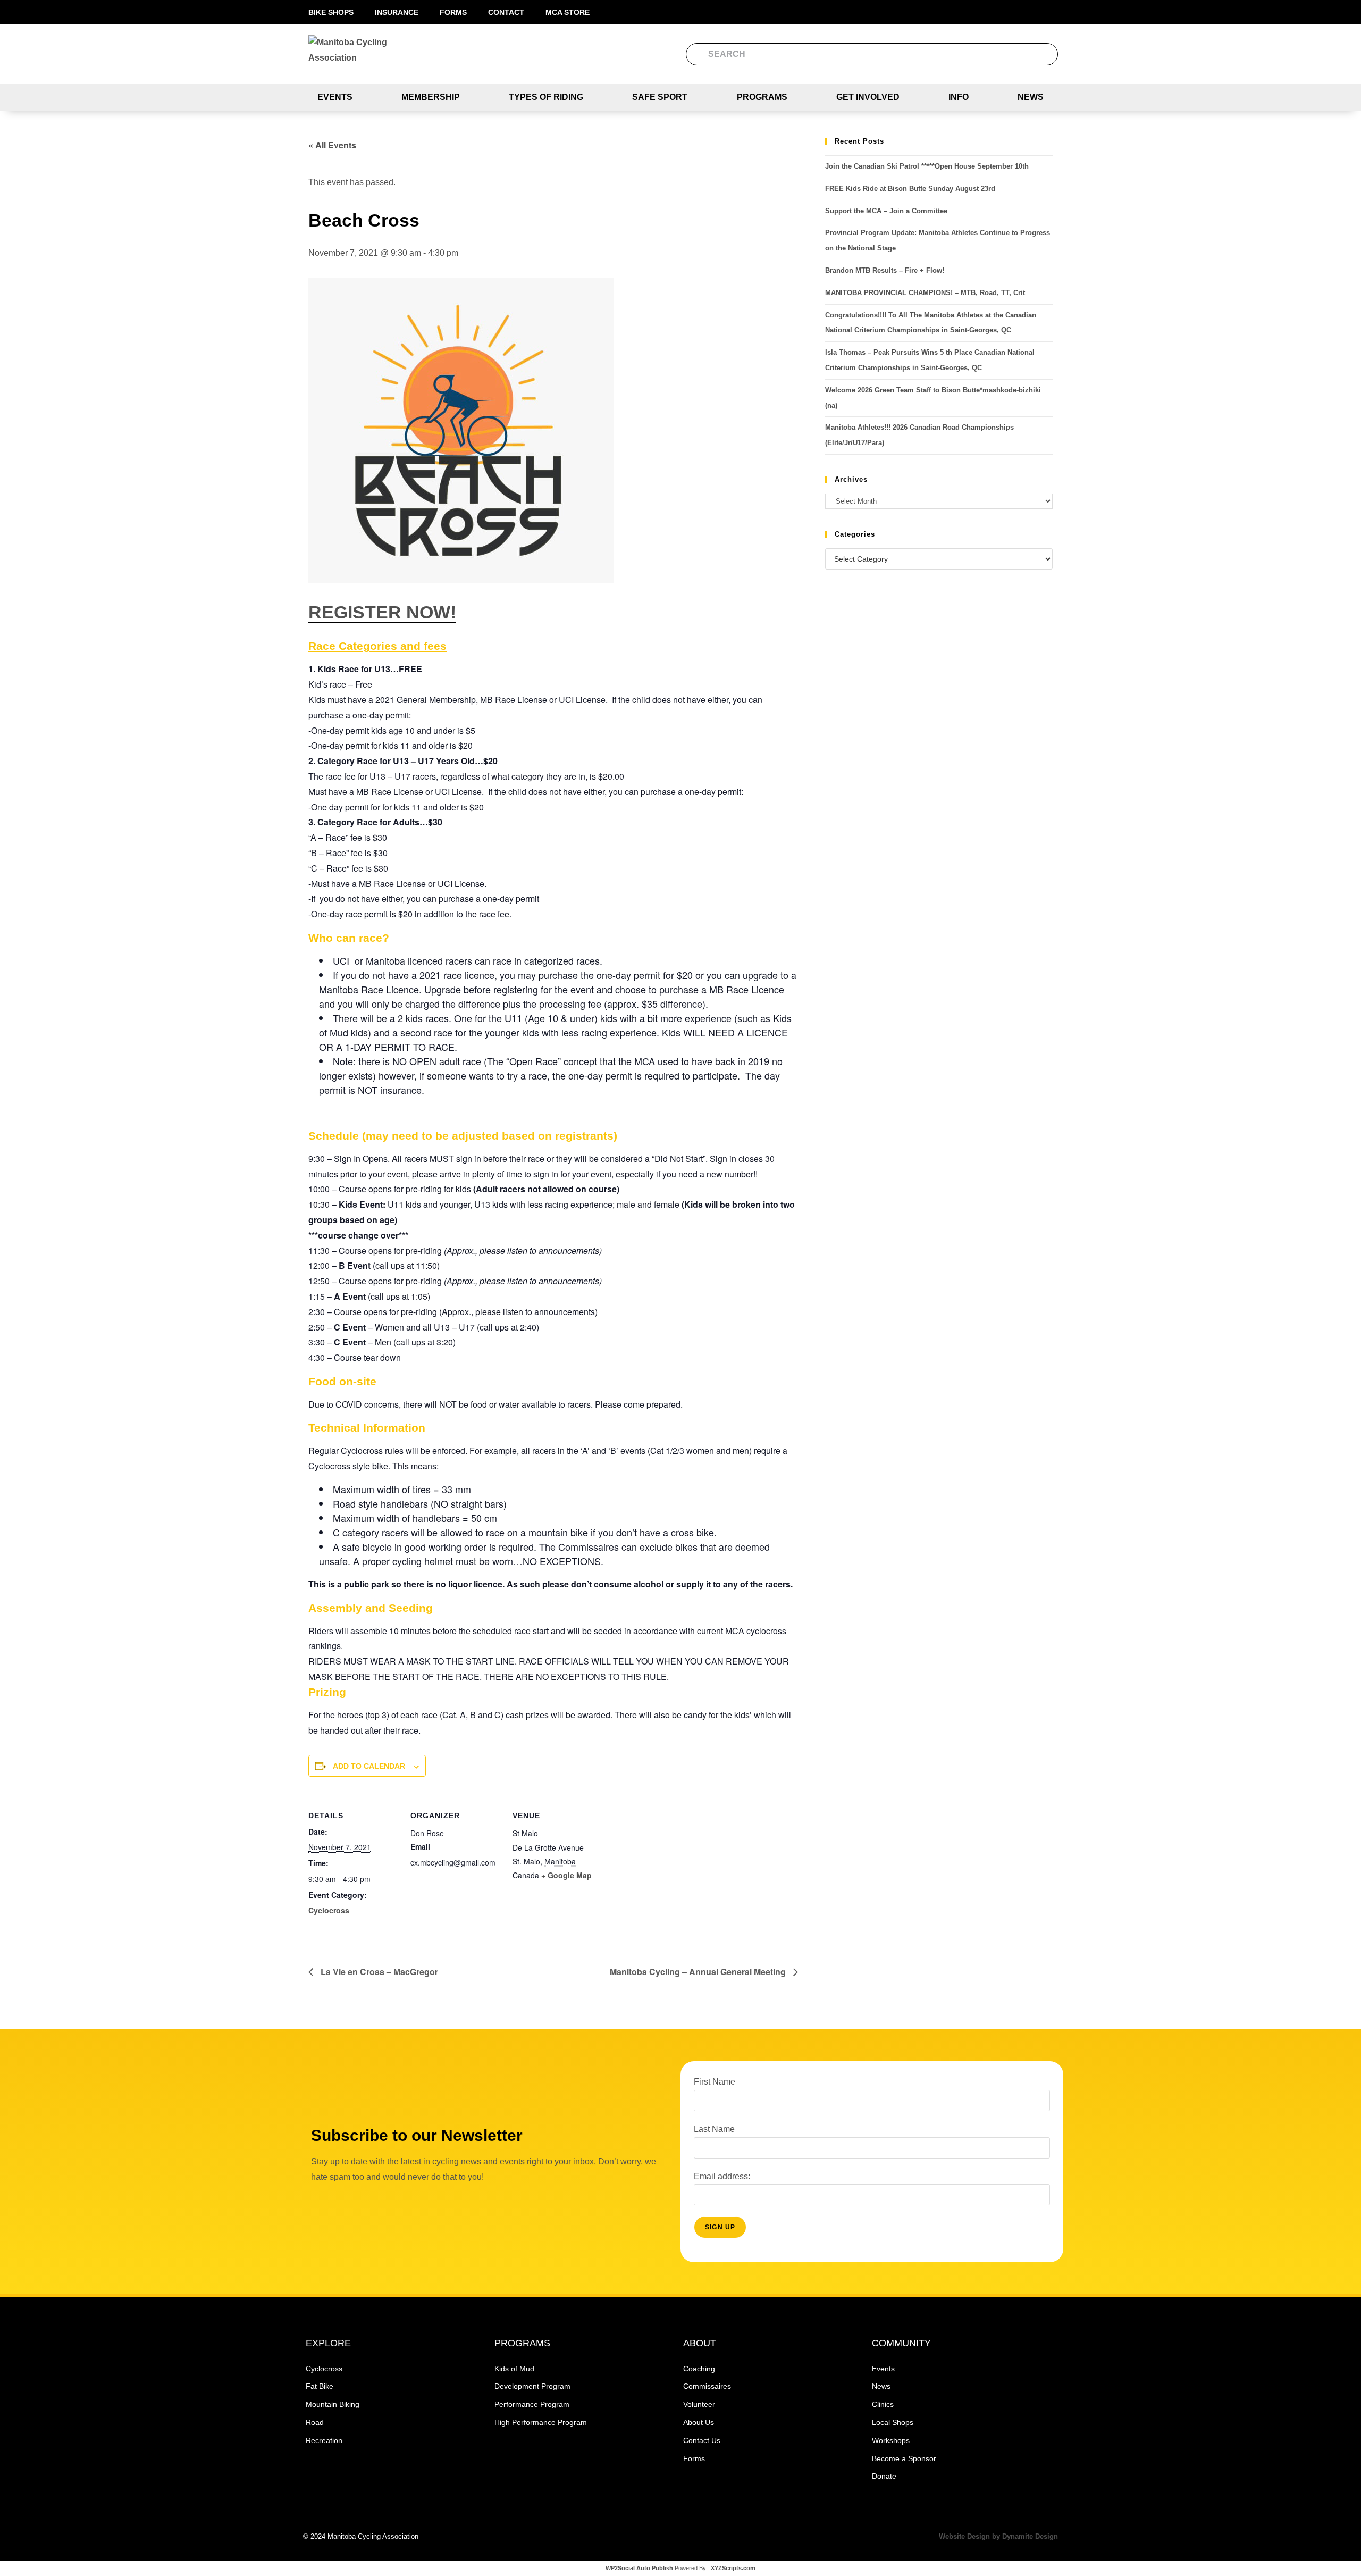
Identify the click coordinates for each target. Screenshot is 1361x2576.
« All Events (332, 145)
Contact (506, 12)
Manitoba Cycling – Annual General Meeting (699, 1972)
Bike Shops (331, 12)
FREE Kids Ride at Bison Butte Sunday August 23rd (910, 189)
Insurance (397, 12)
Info (959, 97)
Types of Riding (546, 97)
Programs (762, 97)
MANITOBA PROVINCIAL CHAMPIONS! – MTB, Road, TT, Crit (925, 293)
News (1031, 97)
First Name (715, 2082)
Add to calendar (369, 1766)
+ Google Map (566, 1875)
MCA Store (568, 12)
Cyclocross (329, 1910)
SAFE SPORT (660, 97)
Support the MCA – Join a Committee (886, 211)
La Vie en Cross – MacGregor (378, 1972)
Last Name (714, 2129)
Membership (431, 97)
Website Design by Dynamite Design (998, 2536)
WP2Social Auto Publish (639, 2568)
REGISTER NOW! (382, 612)
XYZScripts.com (733, 2568)
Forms (453, 12)
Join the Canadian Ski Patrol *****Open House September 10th (927, 166)
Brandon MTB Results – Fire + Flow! (885, 270)
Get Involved (868, 97)
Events (335, 97)
